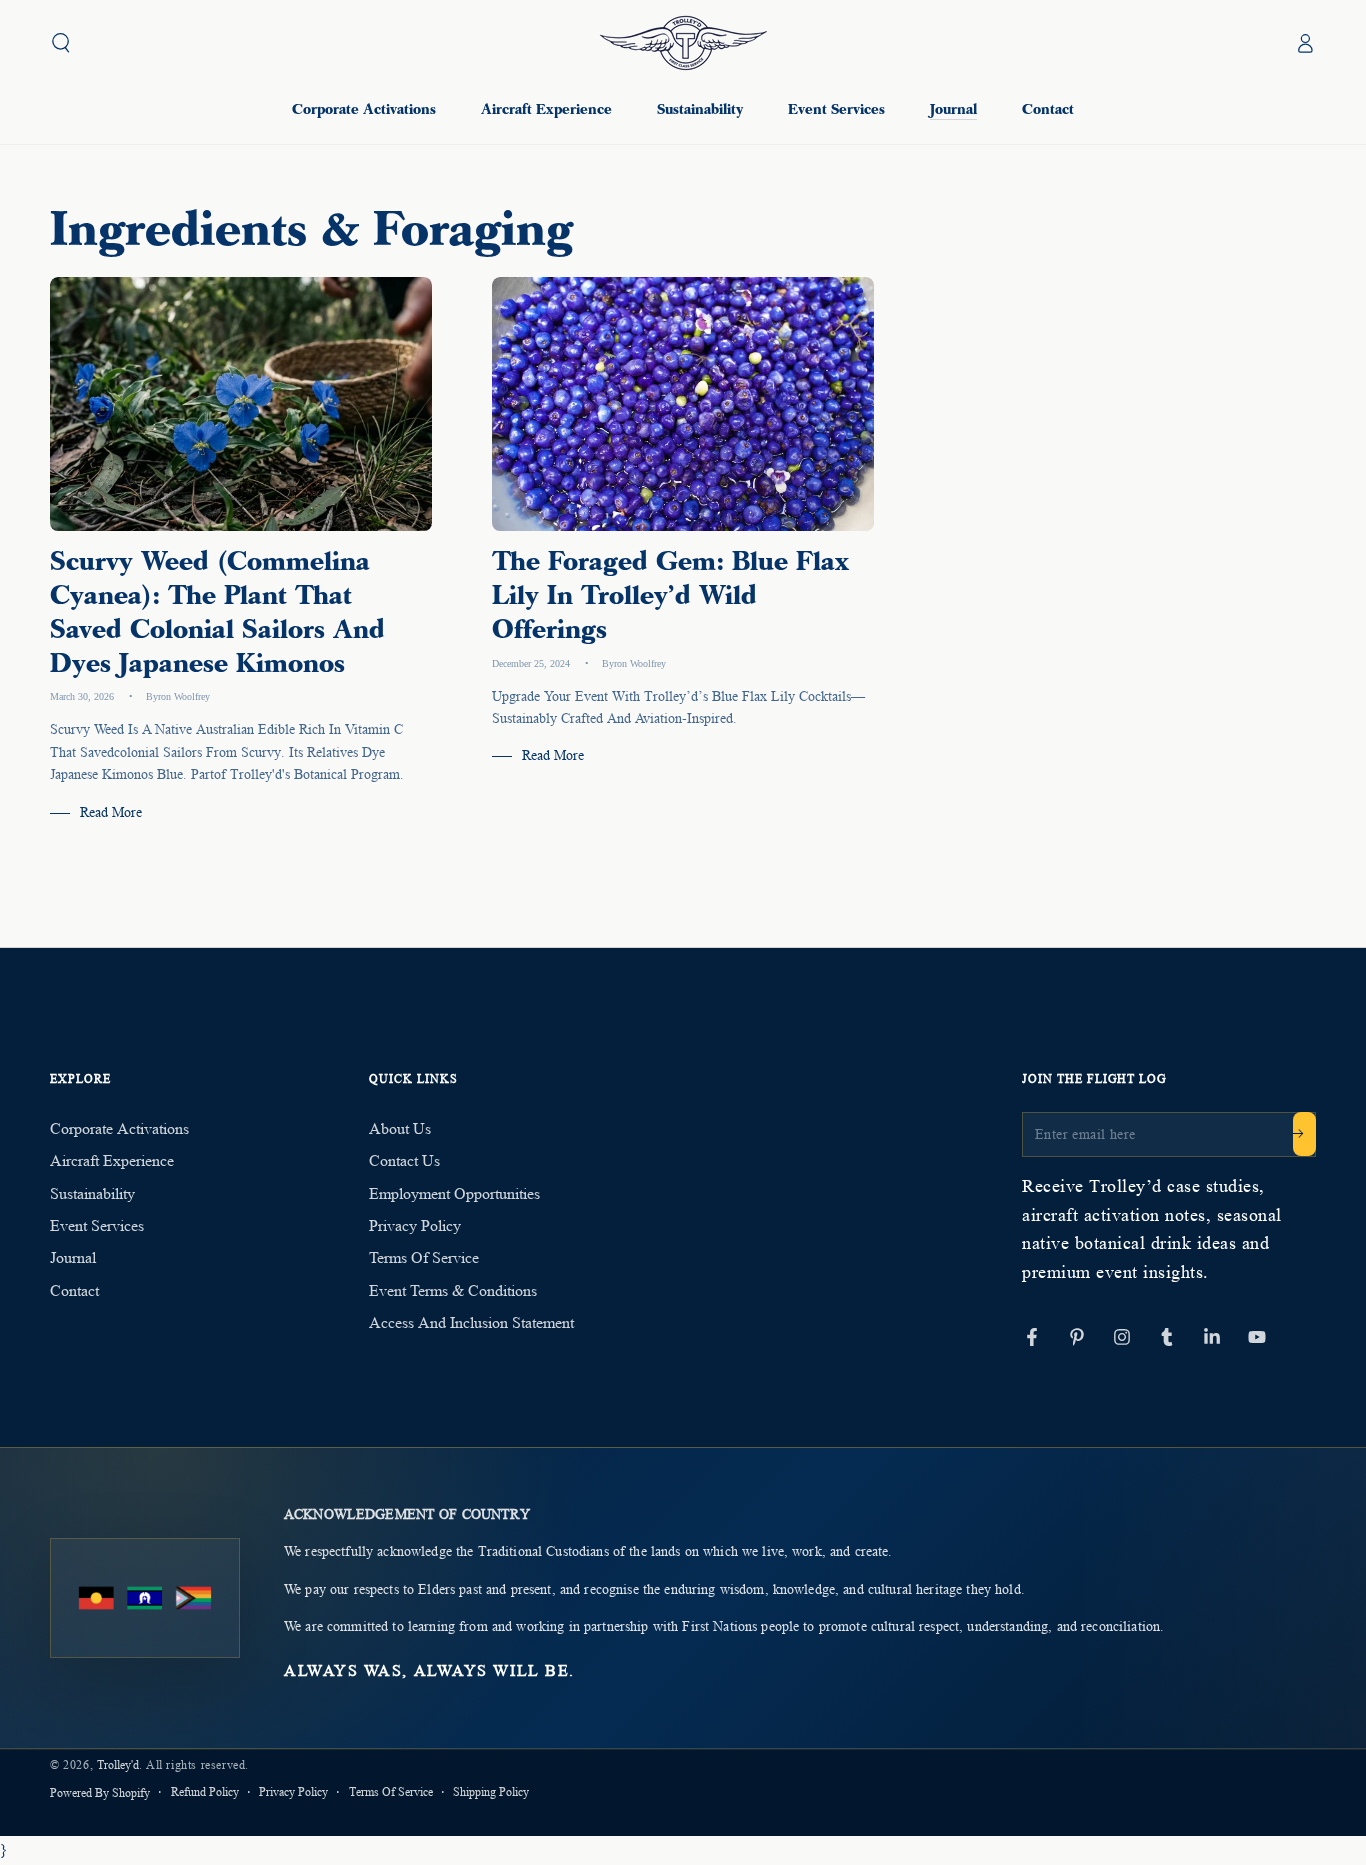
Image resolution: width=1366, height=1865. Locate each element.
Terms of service (391, 1791)
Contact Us (404, 1160)
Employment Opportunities (454, 1193)
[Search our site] (61, 43)
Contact (74, 1290)
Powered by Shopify (100, 1792)
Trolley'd (118, 1764)
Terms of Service (424, 1257)
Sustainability (92, 1193)
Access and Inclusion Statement (471, 1322)
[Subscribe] (1304, 1134)
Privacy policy (293, 1791)
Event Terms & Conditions (453, 1290)
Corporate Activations (119, 1128)
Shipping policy (491, 1791)
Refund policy (205, 1791)
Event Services (97, 1225)
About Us (400, 1128)
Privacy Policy (415, 1225)
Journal (73, 1257)
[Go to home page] (683, 43)
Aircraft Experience (112, 1160)
